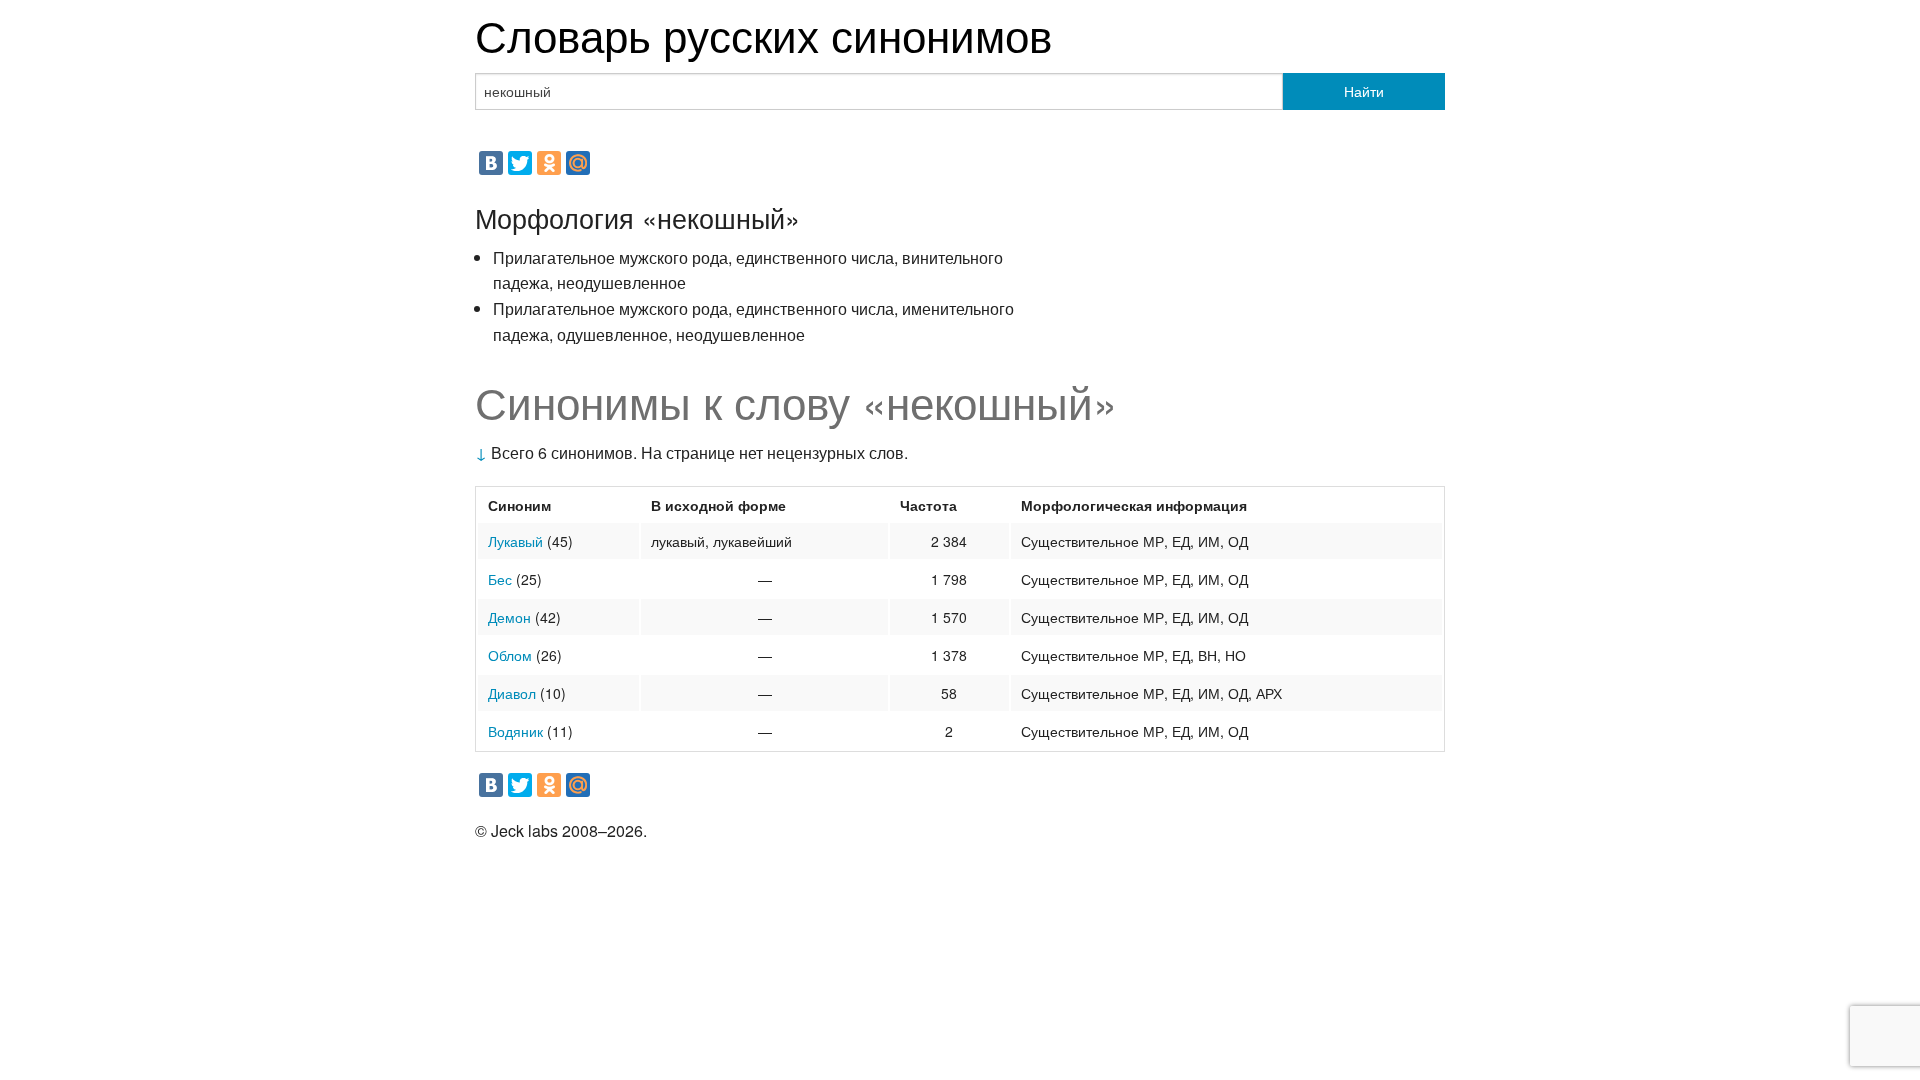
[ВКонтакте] (491, 163)
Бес (500, 579)
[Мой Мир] (578, 163)
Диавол (512, 693)
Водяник (515, 731)
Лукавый (515, 541)
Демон (509, 617)
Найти (1364, 91)
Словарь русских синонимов (763, 33)
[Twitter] (520, 163)
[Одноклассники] (549, 163)
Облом (510, 655)
